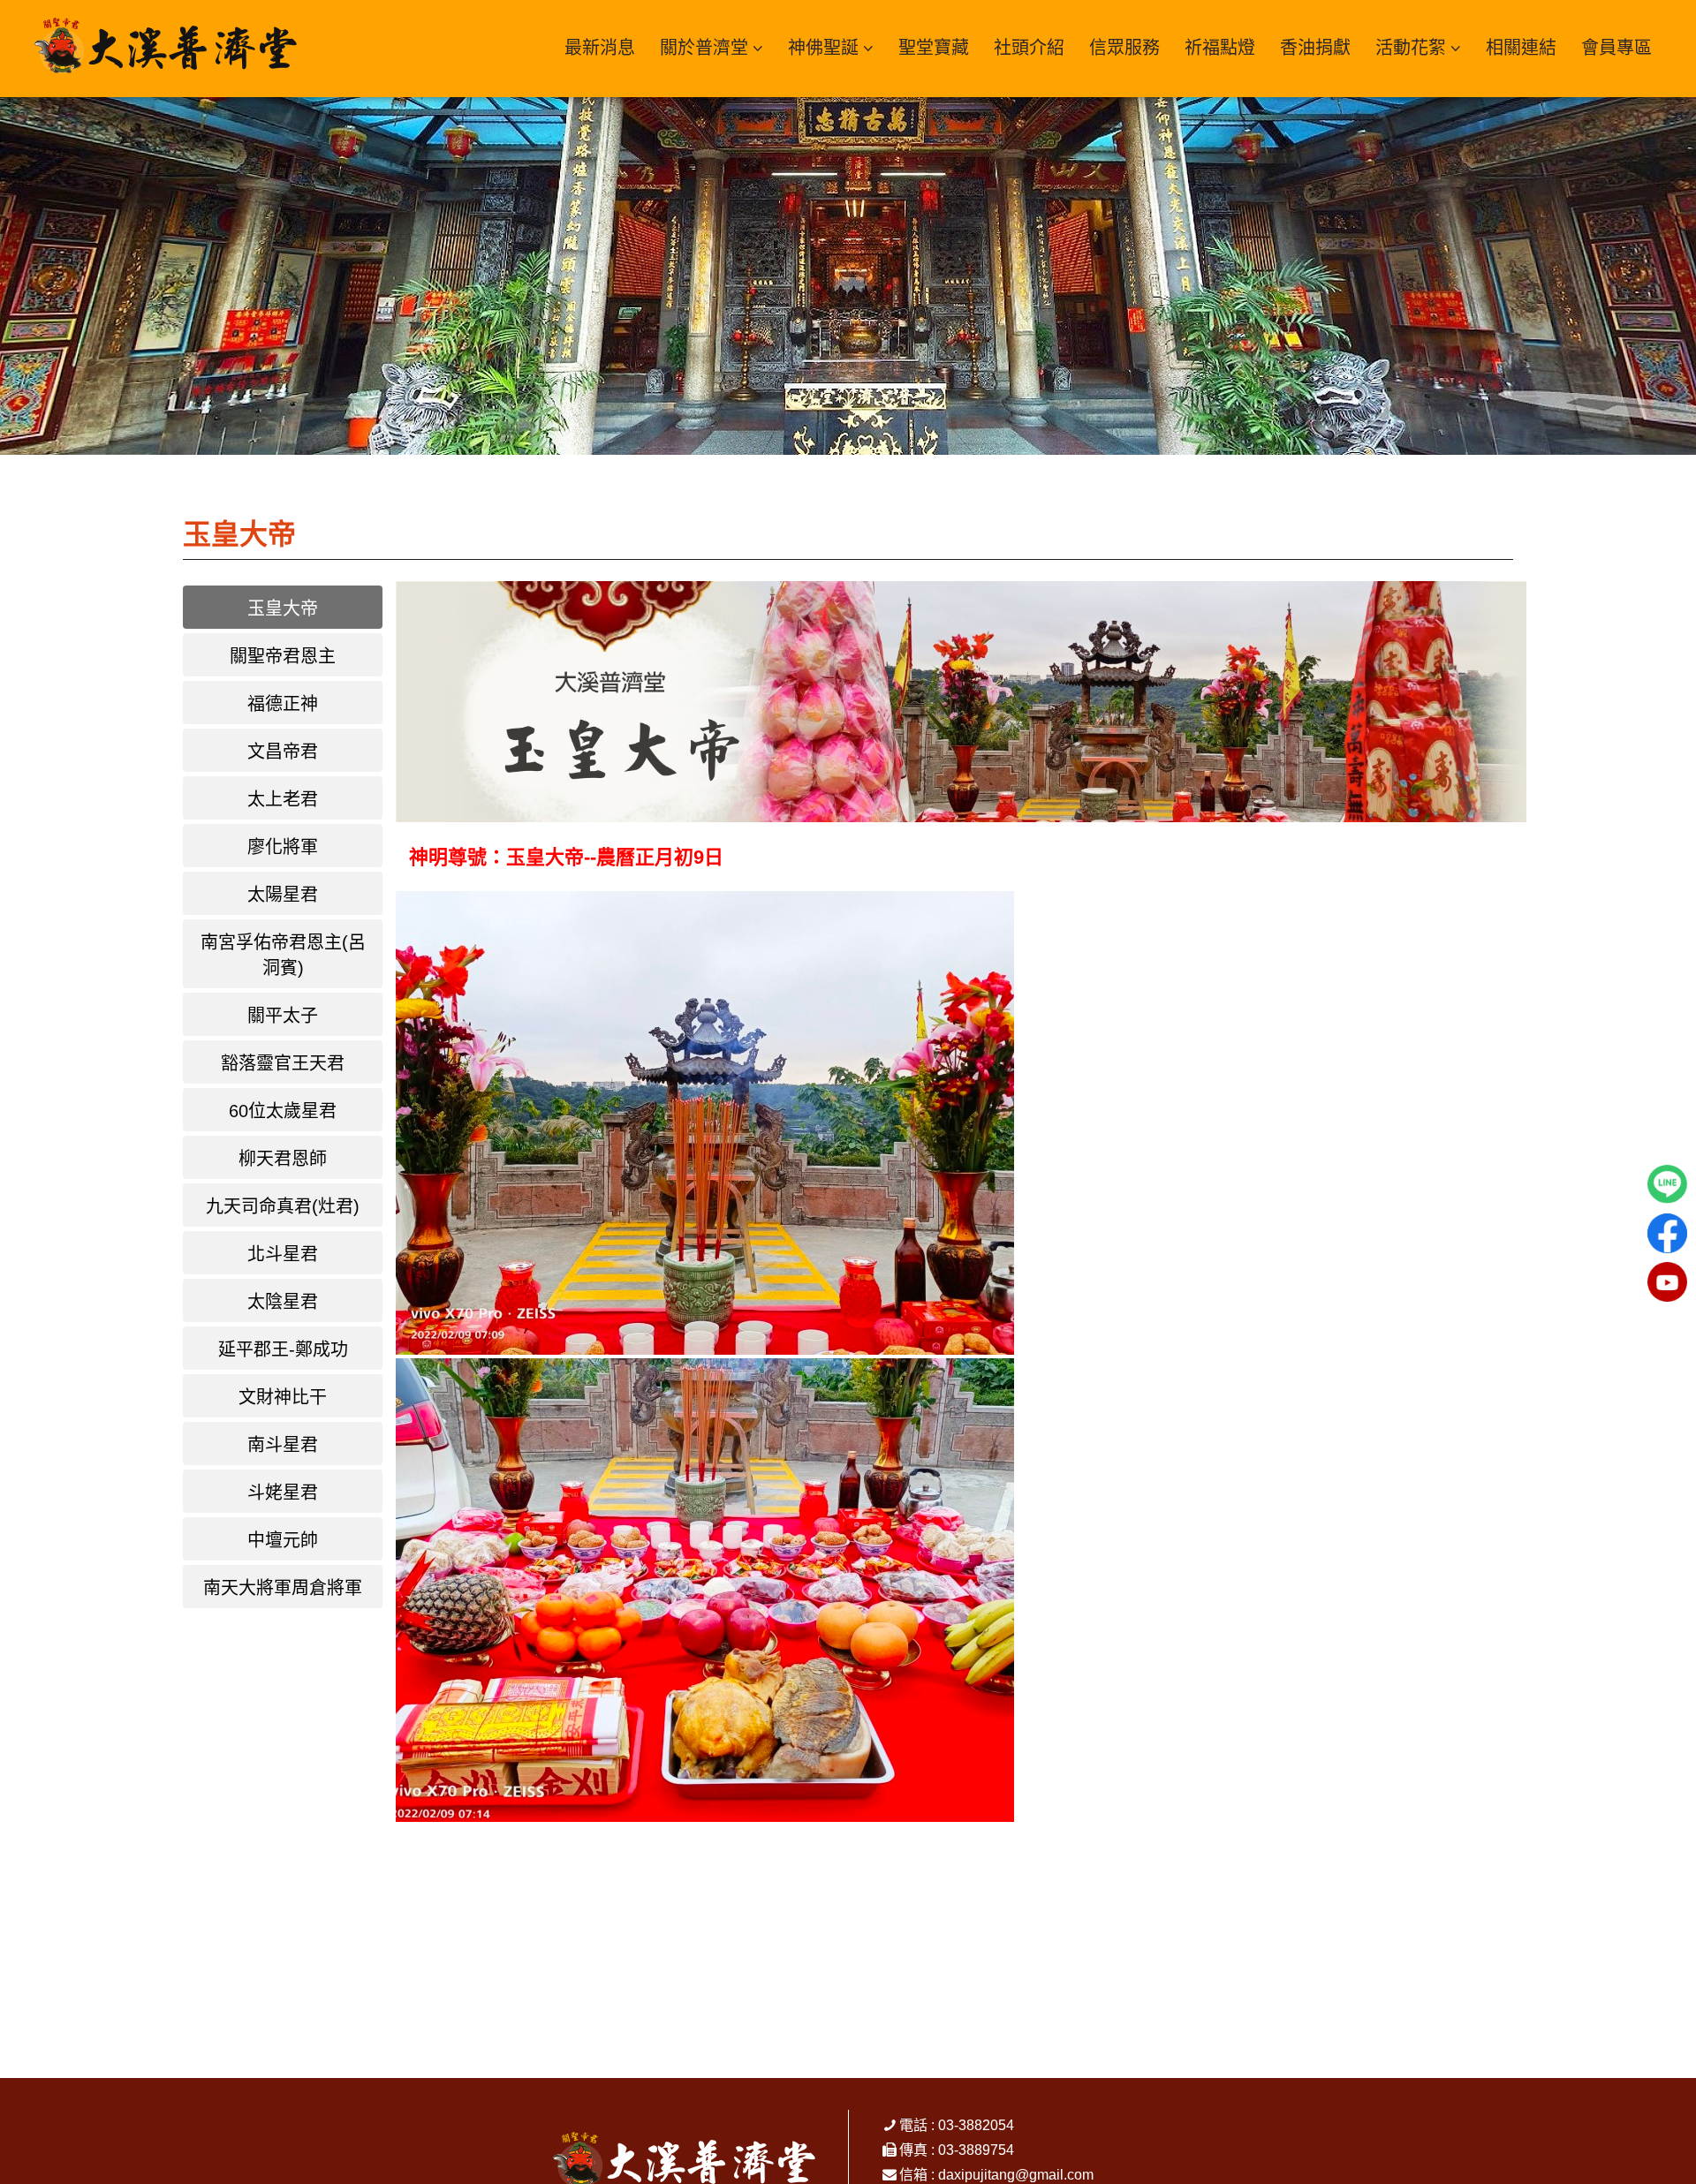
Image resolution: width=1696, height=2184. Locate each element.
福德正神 (283, 704)
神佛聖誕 (823, 48)
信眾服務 (1124, 48)
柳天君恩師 (283, 1159)
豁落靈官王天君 (283, 1063)
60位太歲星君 (283, 1111)
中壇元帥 (283, 1540)
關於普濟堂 (704, 48)
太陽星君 (283, 895)
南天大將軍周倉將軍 (283, 1588)
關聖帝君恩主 (283, 656)
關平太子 (283, 1016)
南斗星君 (283, 1445)
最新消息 (600, 48)
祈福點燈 (1220, 48)
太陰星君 (283, 1302)
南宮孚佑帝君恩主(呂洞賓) (283, 955)
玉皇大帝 (283, 608)
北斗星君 (283, 1254)
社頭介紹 (1029, 48)
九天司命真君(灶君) (283, 1206)
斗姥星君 (283, 1493)
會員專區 (1616, 48)
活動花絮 (1411, 48)
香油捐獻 (1315, 48)
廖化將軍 (283, 847)
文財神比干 (283, 1397)
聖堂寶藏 (934, 48)
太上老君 (283, 799)
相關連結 (1521, 48)
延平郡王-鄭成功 (283, 1349)
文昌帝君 (283, 752)
